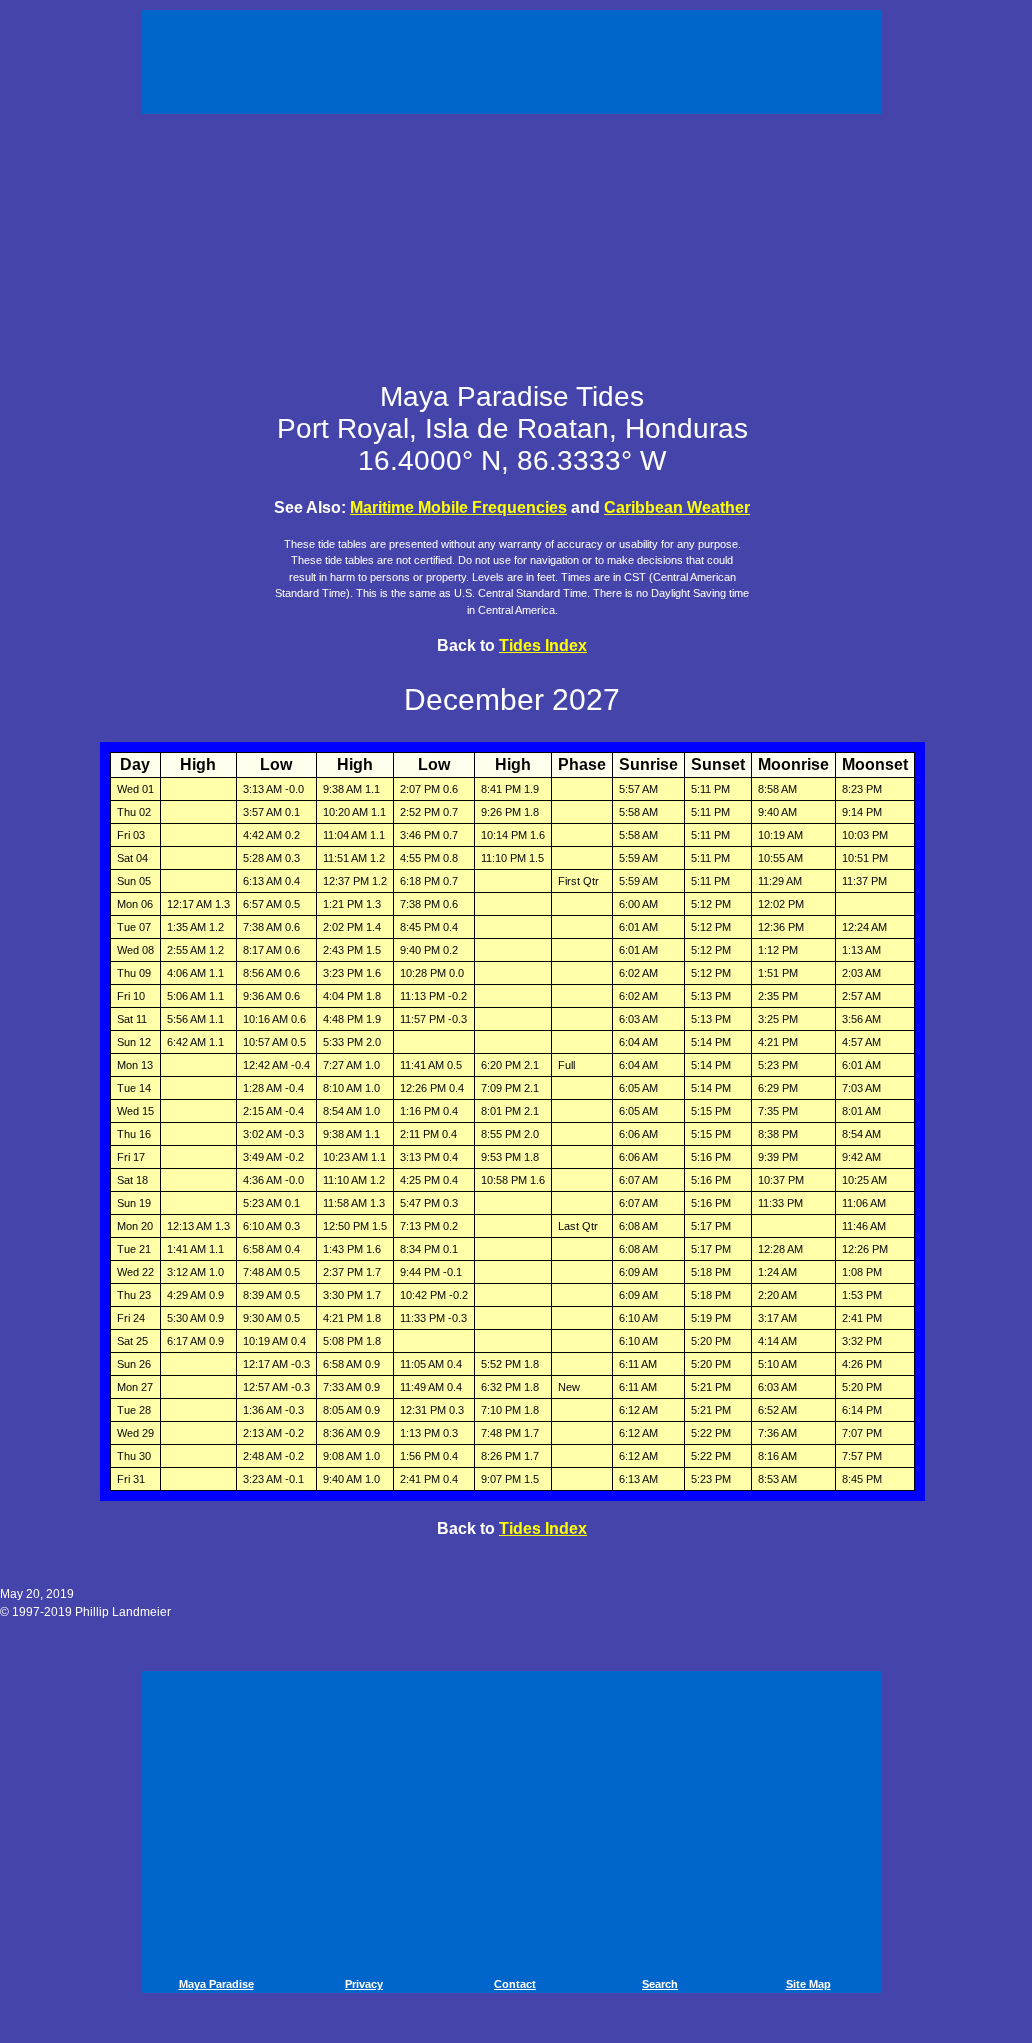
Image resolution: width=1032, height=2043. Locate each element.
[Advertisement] (515, 58)
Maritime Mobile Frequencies (458, 507)
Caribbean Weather (677, 507)
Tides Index (543, 645)
